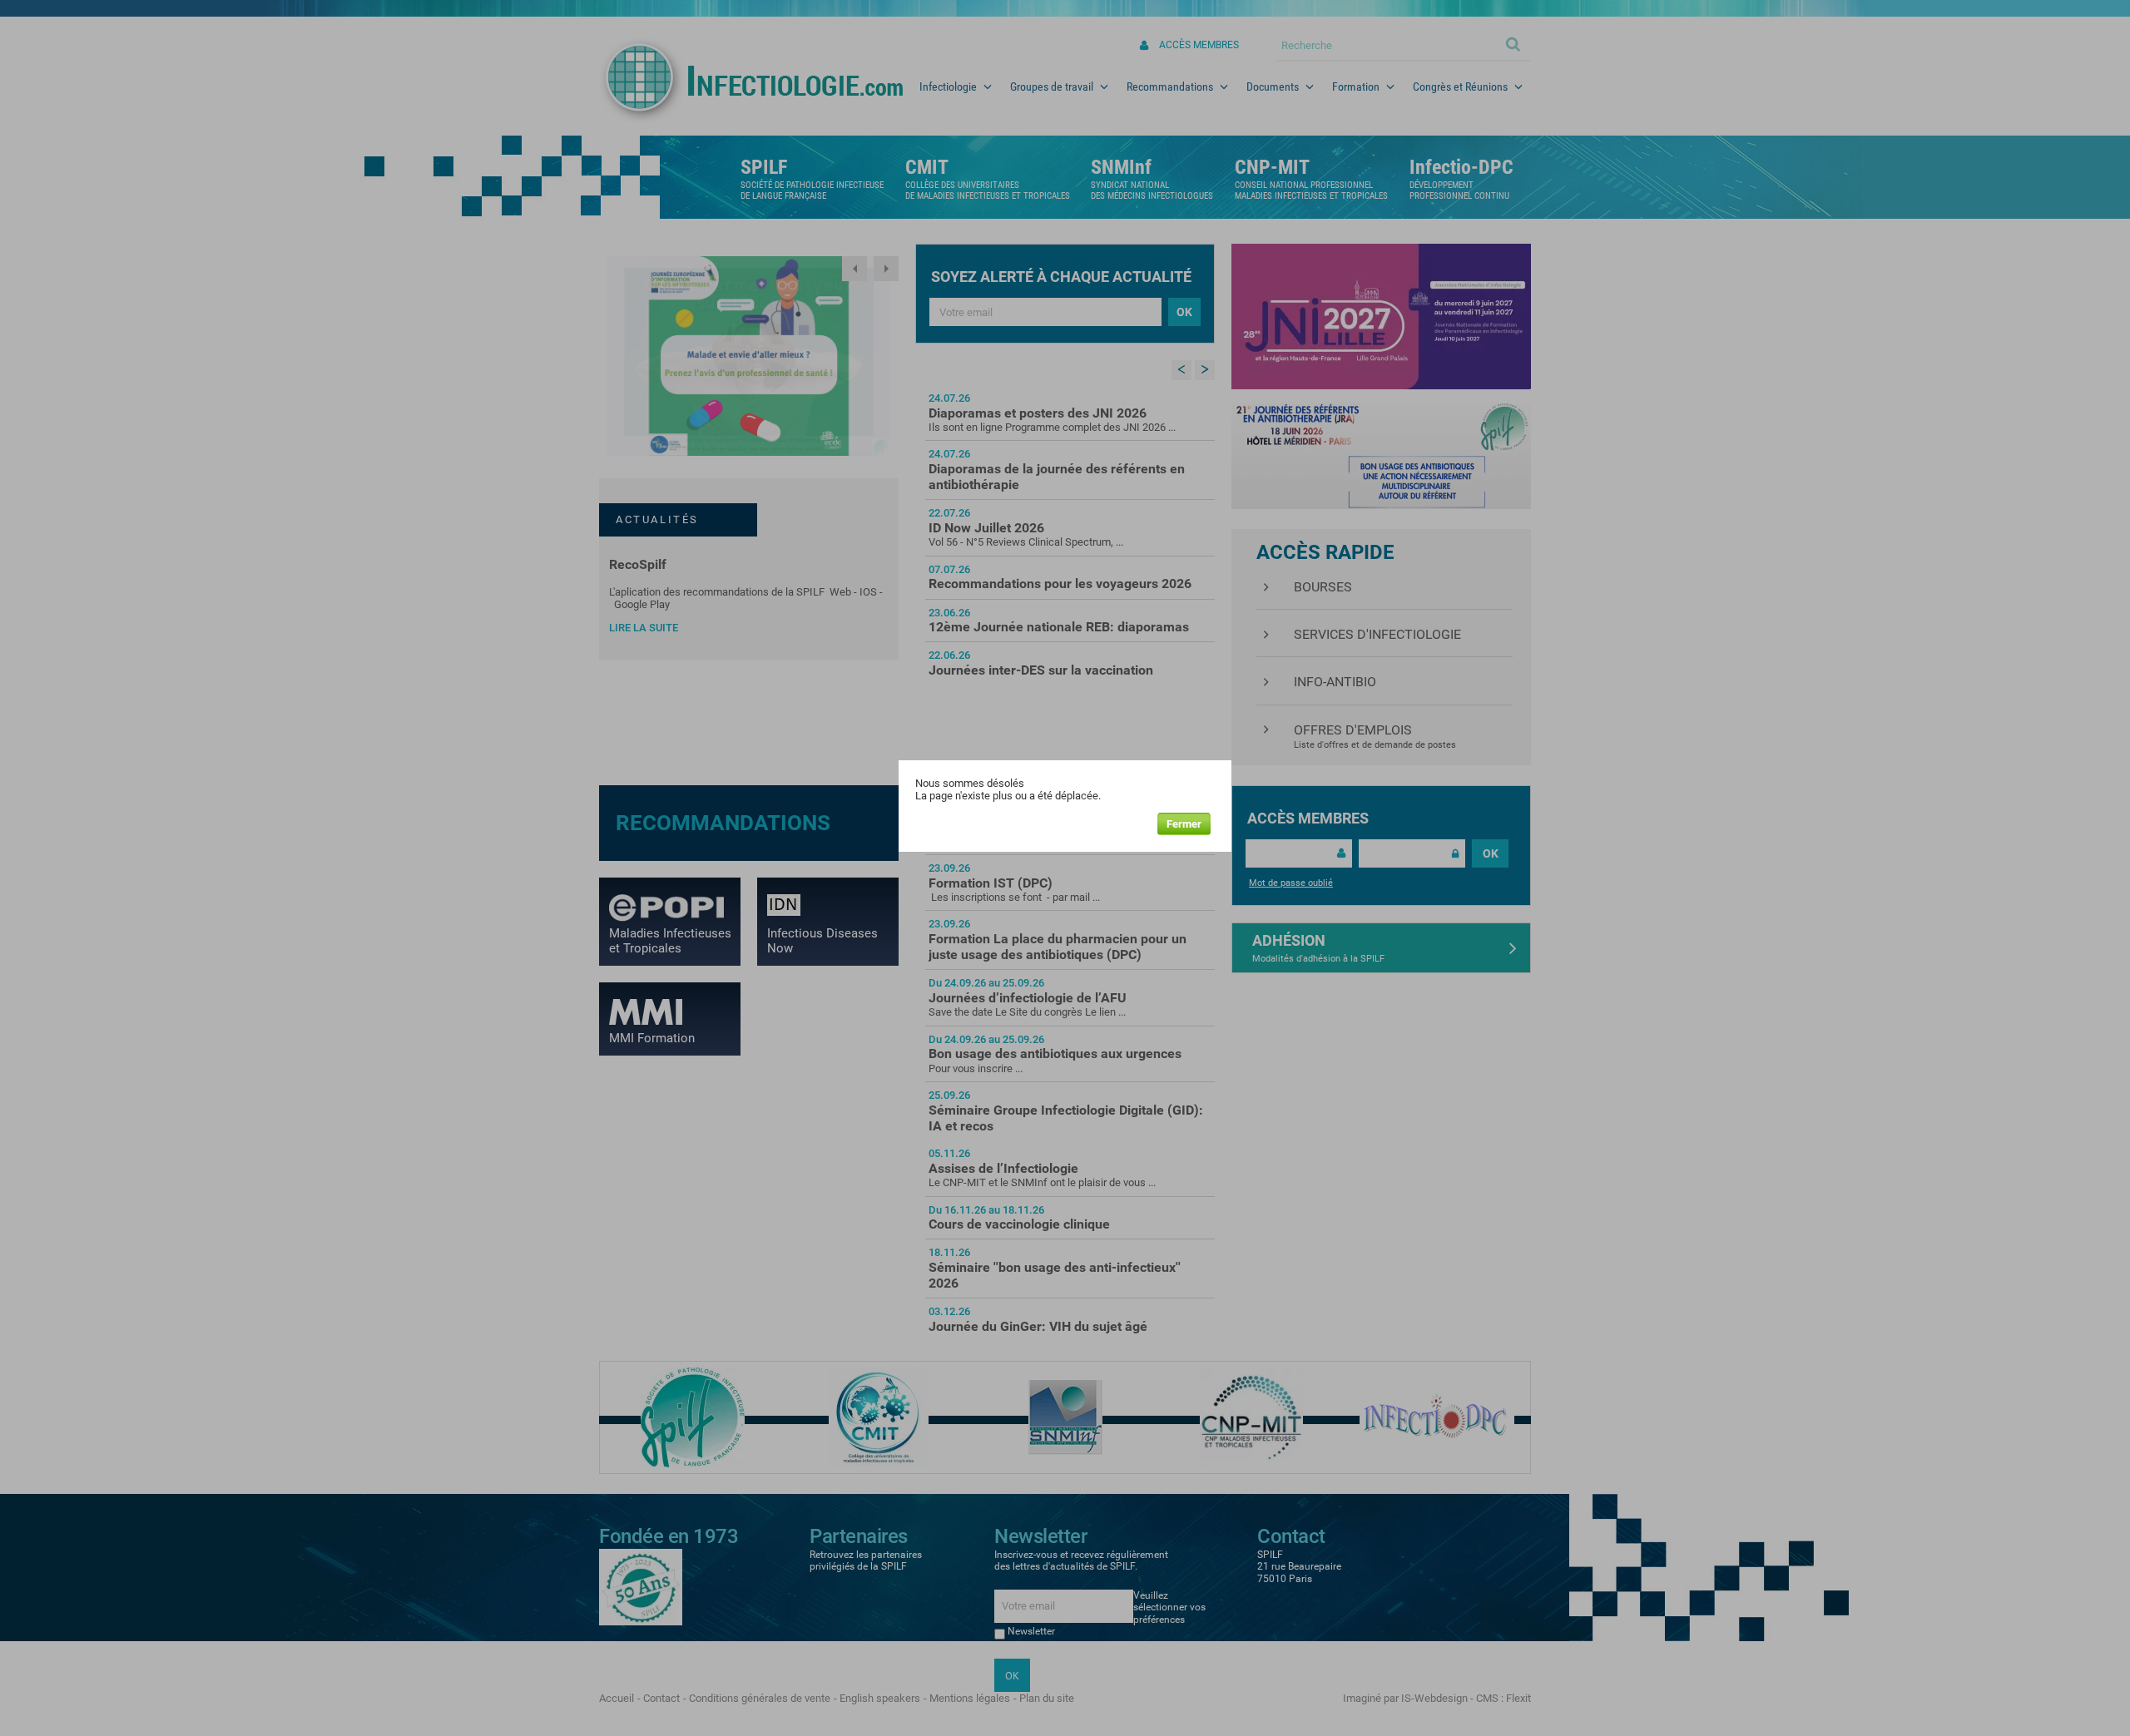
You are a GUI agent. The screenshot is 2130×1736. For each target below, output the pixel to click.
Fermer (1184, 824)
